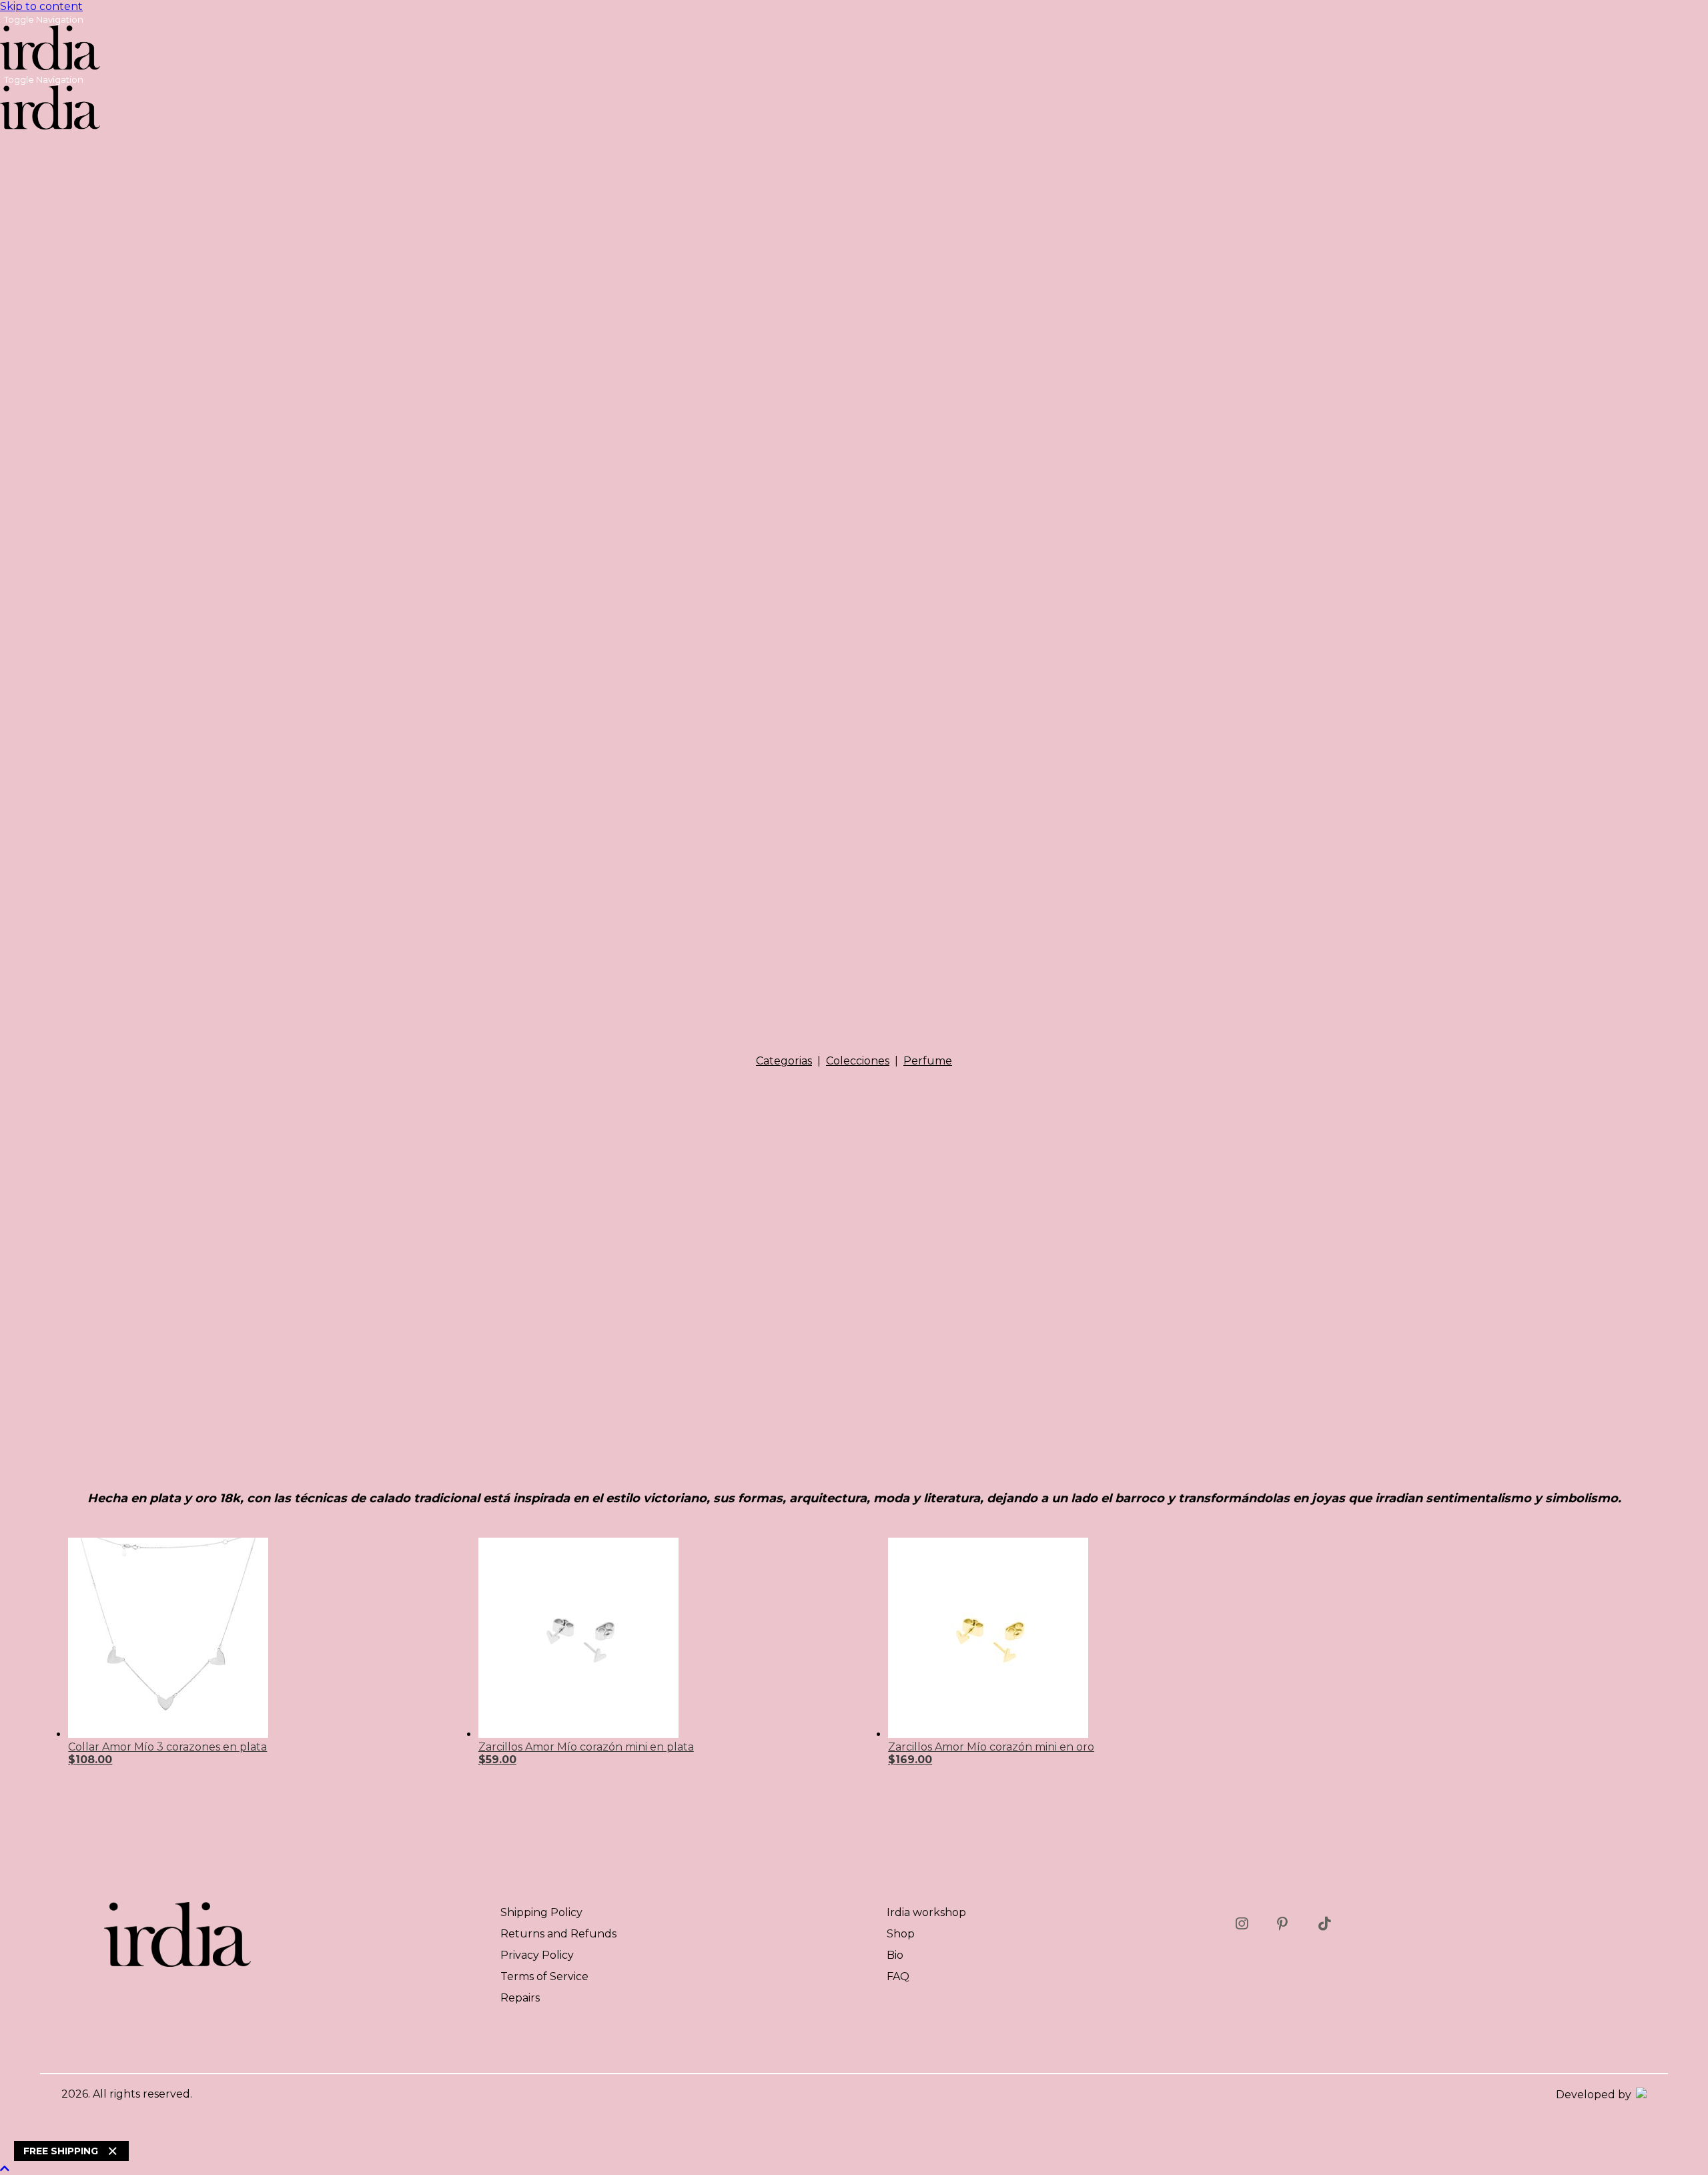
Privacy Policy (537, 1955)
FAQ (898, 1976)
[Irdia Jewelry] (50, 66)
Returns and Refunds (558, 1934)
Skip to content (41, 6)
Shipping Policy (541, 1912)
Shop (901, 1934)
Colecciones (858, 1061)
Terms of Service (544, 1976)
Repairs (520, 1998)
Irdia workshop (926, 1912)
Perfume (928, 1061)
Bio (895, 1955)
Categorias (784, 1061)
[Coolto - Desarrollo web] (1640, 2095)
